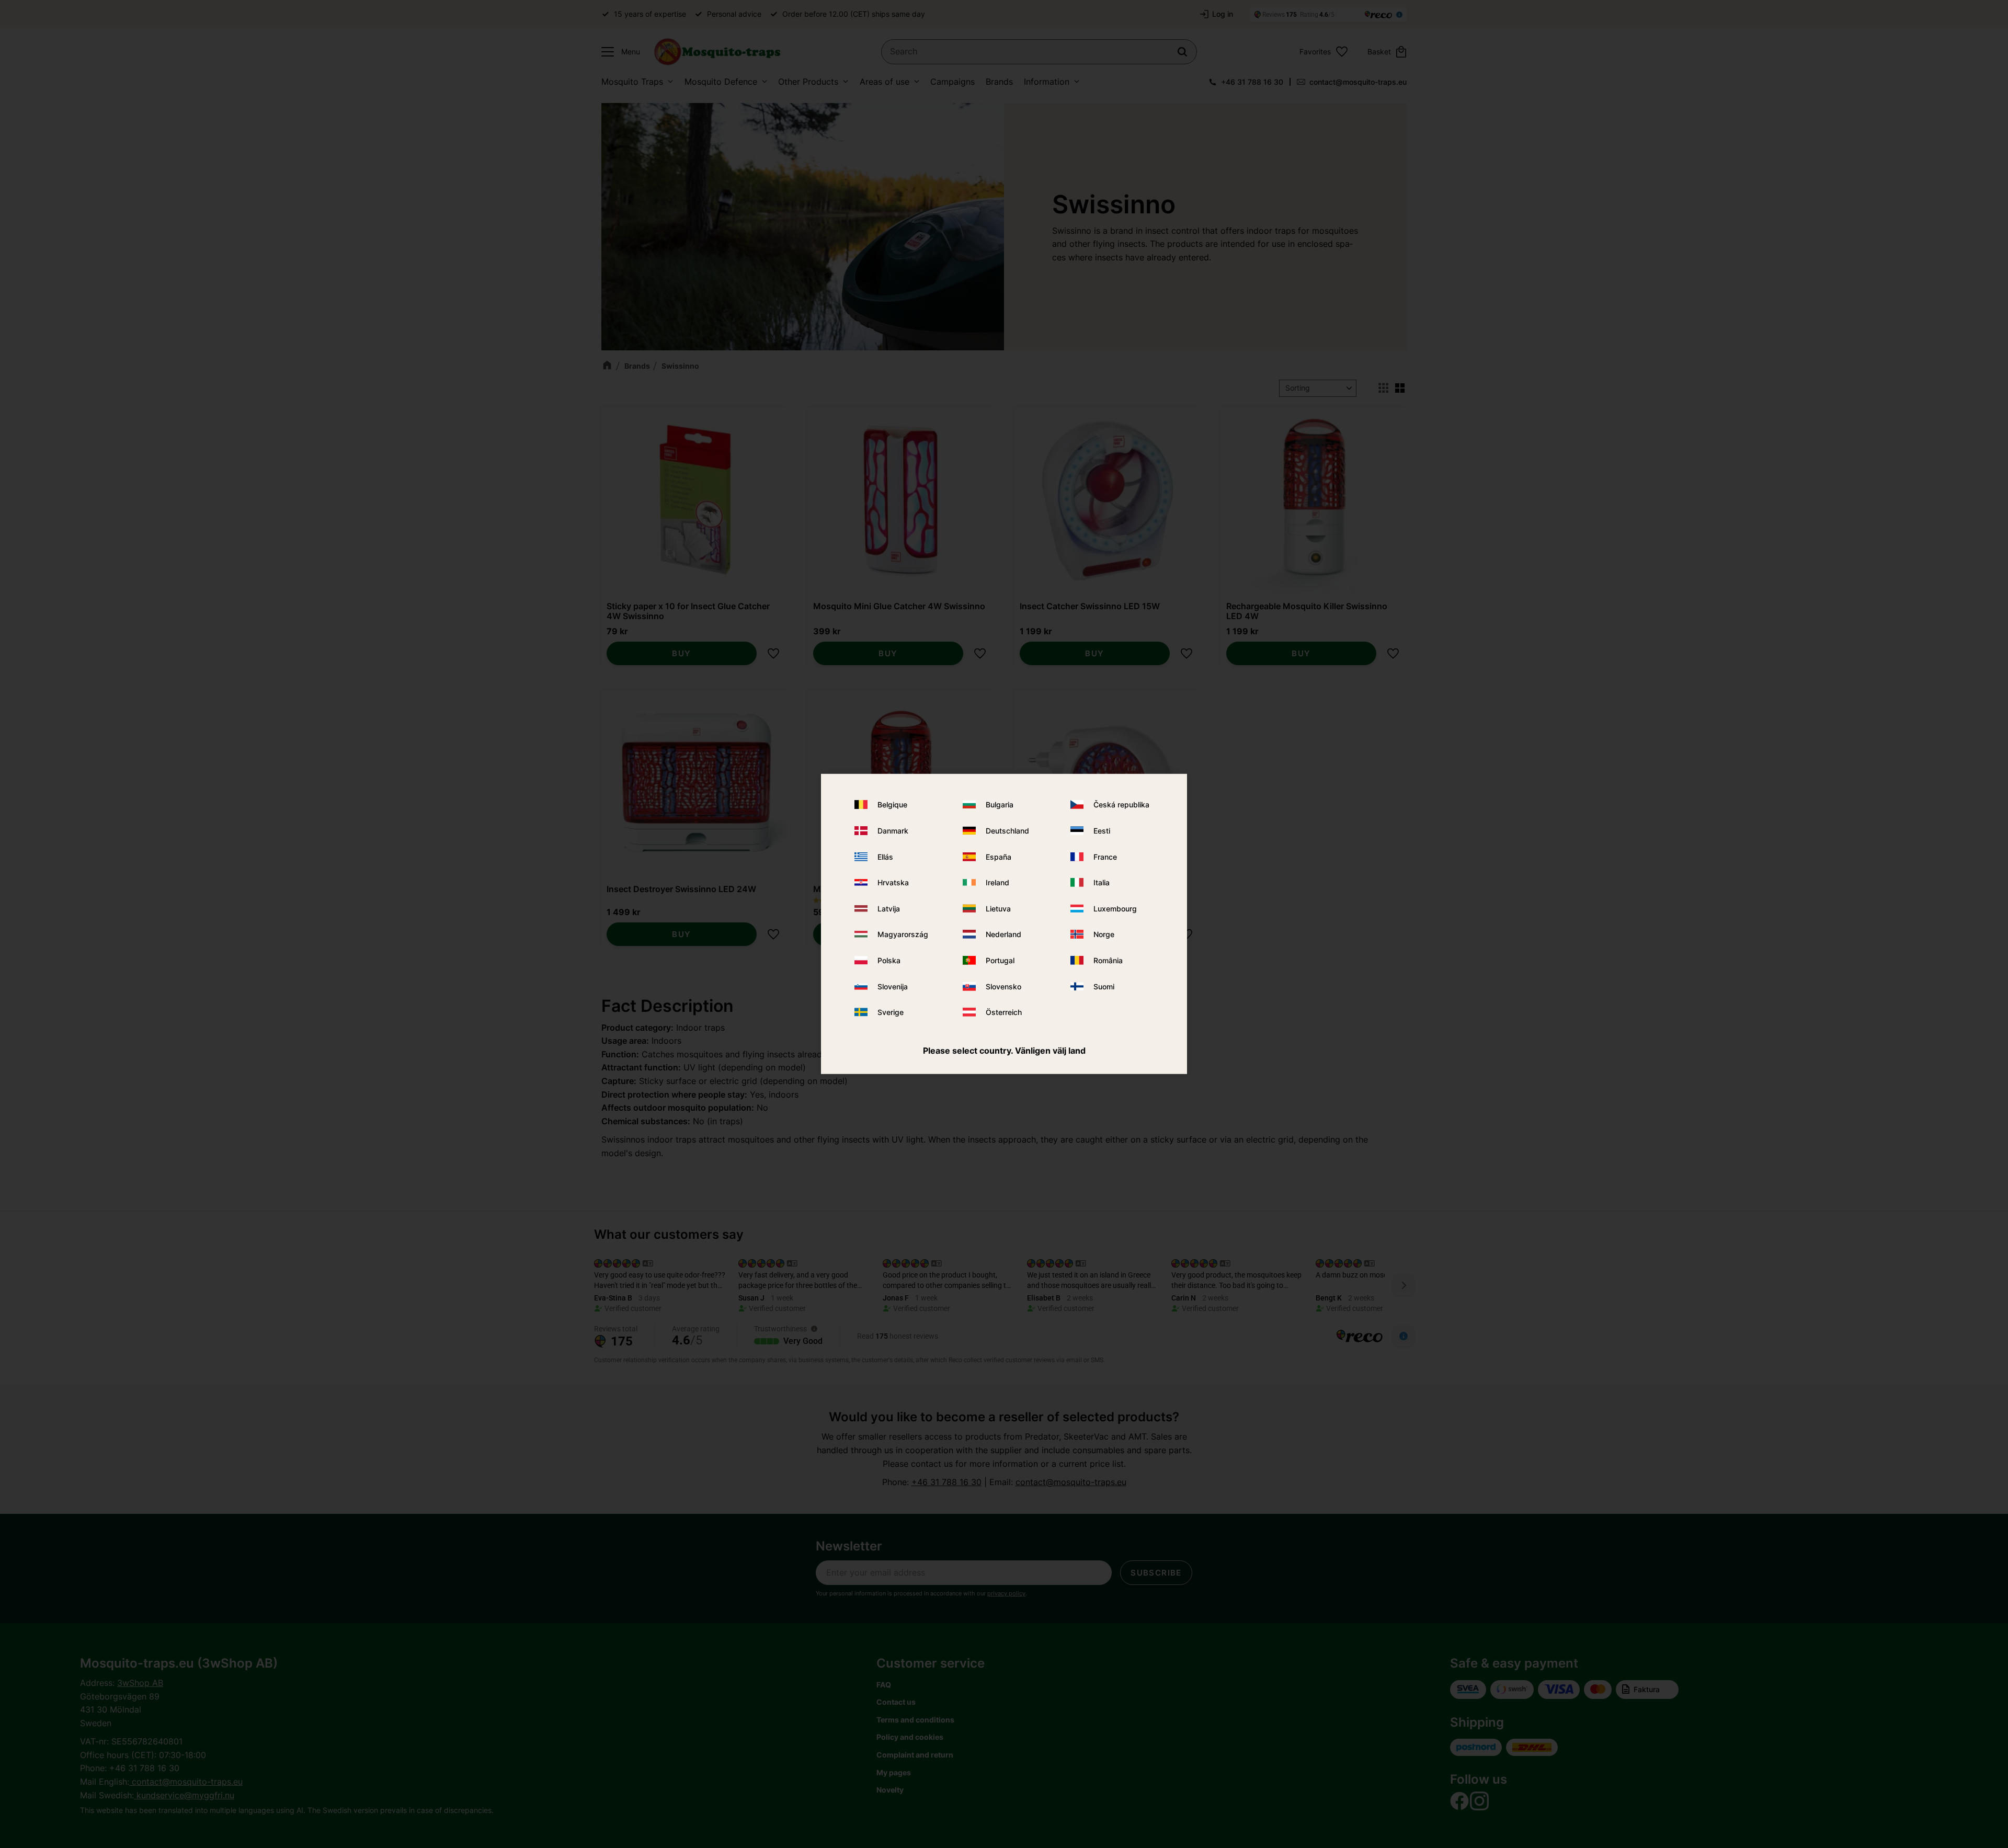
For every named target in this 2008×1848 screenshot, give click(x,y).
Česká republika (1121, 805)
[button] (618, 52)
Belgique (892, 805)
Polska (889, 960)
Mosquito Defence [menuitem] (721, 82)
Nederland (1003, 934)
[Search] (1182, 52)
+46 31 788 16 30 (1252, 82)
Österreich (1004, 1012)
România (1108, 960)
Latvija (889, 909)
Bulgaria (1000, 805)
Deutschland (1007, 831)
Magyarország (903, 934)
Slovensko (1003, 986)
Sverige (891, 1012)
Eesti (1102, 831)
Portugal (1000, 960)
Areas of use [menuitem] (885, 82)
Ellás (885, 856)
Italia (1102, 882)
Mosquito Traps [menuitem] (632, 82)
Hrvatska (893, 882)
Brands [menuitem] (999, 82)
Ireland (997, 882)
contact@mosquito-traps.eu (1358, 82)
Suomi (1104, 986)
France (1105, 856)
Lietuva (998, 909)
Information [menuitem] (1047, 82)
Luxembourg (1115, 909)
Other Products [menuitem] (808, 82)
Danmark (893, 831)
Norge (1104, 934)
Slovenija (893, 986)
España (999, 856)
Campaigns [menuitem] (952, 82)
